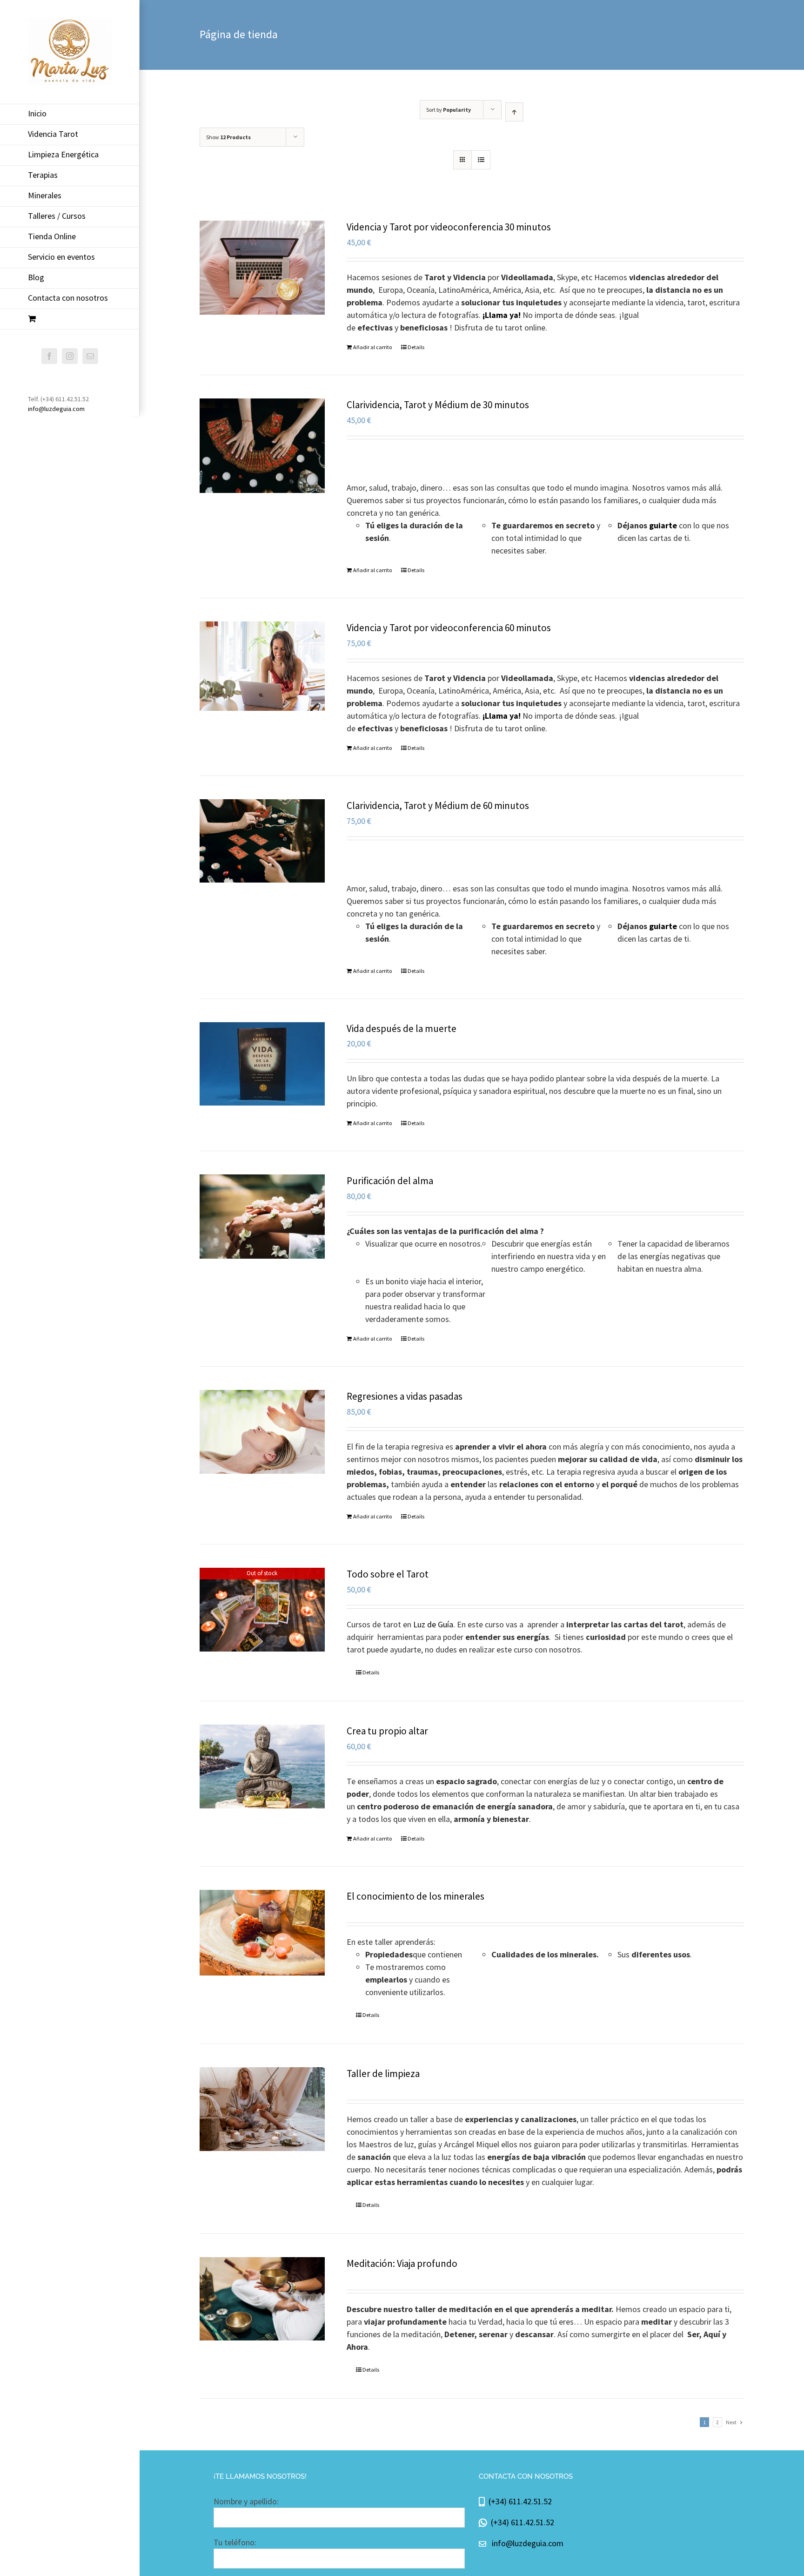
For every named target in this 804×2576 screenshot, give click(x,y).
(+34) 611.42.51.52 (518, 2501)
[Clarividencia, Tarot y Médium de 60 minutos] (262, 841)
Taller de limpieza (383, 2074)
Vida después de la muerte (402, 1028)
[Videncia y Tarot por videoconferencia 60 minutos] (262, 666)
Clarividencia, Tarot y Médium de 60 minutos (438, 806)
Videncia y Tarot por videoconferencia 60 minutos (449, 628)
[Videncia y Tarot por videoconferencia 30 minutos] (262, 268)
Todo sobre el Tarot (388, 1574)
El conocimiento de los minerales (415, 1896)
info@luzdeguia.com (56, 409)
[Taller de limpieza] (262, 2109)
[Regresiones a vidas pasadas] (262, 1432)
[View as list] (481, 160)
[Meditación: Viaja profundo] (262, 2299)
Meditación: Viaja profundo (402, 2263)
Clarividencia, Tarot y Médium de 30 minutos (438, 405)
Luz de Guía (433, 1624)
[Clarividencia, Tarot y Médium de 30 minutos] (262, 446)
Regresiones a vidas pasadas (405, 1396)
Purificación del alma (390, 1181)
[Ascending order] (514, 112)
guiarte (663, 525)
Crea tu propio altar (387, 1731)
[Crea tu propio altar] (262, 1766)
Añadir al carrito (372, 347)
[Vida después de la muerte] (262, 1064)
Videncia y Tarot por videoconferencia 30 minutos (449, 227)
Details (416, 347)
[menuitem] (70, 114)
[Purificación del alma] (262, 1216)
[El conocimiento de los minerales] (262, 1933)
